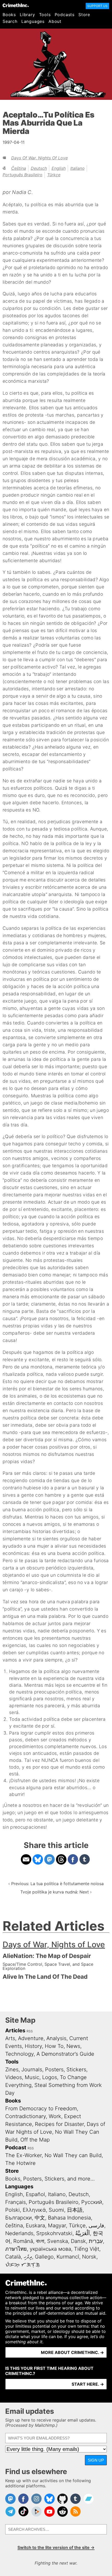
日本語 (75, 2210)
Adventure (31, 2038)
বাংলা (40, 2241)
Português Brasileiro (23, 175)
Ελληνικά (34, 2210)
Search (10, 21)
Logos (50, 2077)
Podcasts (65, 15)
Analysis (56, 2038)
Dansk (78, 2241)
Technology (19, 2054)
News (73, 2046)
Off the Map (35, 2140)
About (55, 21)
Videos (14, 2077)
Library (27, 15)
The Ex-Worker (23, 2155)
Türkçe (54, 175)
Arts (10, 2038)
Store (84, 15)
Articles (15, 2030)
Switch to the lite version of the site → (56, 2547)
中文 (40, 2218)
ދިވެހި (28, 2257)
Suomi (56, 2210)
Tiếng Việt (87, 2249)
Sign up (96, 2460)
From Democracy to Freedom (41, 2108)
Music (32, 2077)
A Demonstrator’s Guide (65, 2054)
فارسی (96, 2225)
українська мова (50, 2249)
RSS (30, 2031)
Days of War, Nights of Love (39, 158)
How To (54, 2046)
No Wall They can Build (73, 2155)
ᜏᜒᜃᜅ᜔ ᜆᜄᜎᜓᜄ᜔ (23, 2264)
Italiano (77, 168)
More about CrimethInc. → (72, 2352)
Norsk (89, 2257)
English (59, 168)
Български (18, 2218)
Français (15, 2202)
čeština (19, 168)
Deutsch (39, 168)
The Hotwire (20, 2163)
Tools (45, 15)
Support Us (97, 6)
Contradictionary (26, 2116)
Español (35, 2194)
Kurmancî (68, 2257)
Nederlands (19, 2233)
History (33, 2046)
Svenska (58, 2241)
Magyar (57, 2225)
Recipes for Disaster (59, 2124)
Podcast (16, 2147)
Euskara (35, 2225)
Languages (33, 21)
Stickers (76, 2069)
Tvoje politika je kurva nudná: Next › (56, 1892)
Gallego (44, 2257)
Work (55, 2116)
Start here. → (88, 2384)
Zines (12, 2069)
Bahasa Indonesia (69, 2218)
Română (23, 2241)
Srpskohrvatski (54, 2233)
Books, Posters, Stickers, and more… (50, 2179)
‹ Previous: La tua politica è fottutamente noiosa (56, 1884)
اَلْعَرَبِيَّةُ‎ (83, 2233)
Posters (54, 2069)
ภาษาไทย (16, 2249)
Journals (32, 2069)
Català (13, 2257)
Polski (13, 2210)
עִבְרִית (96, 2241)
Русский (92, 2202)
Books (9, 15)
